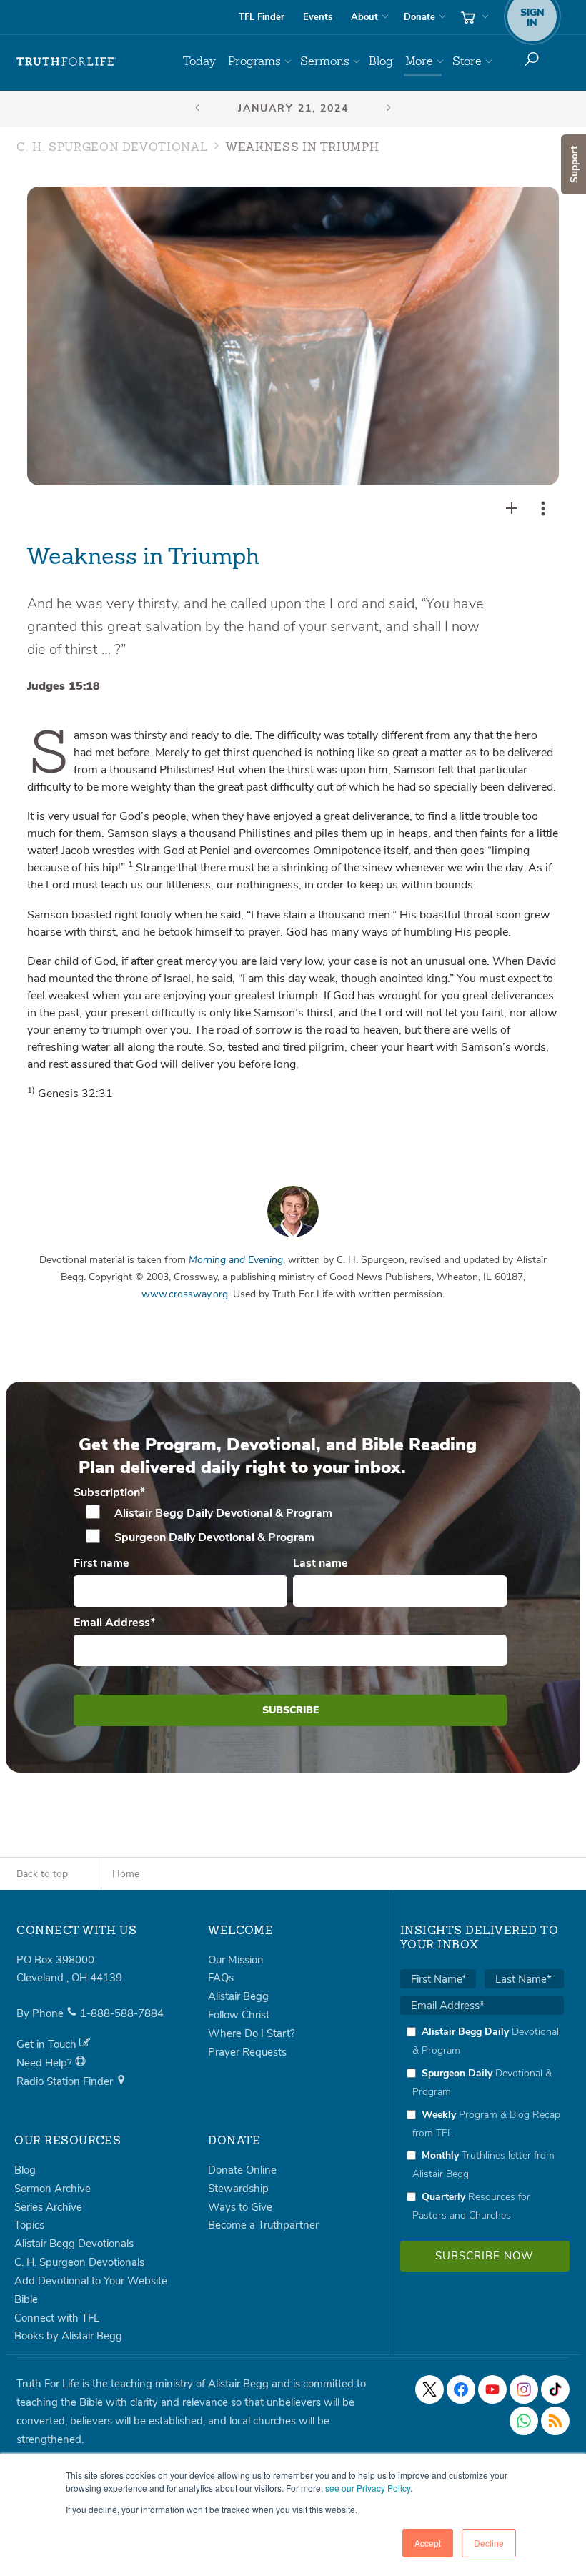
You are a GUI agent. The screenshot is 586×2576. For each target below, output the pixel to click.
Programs (254, 61)
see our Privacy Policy (368, 2488)
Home (126, 1874)
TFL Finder (262, 17)
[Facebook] (461, 2389)
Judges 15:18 (64, 686)
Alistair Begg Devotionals (74, 2244)
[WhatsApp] (524, 2421)
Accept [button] (428, 2543)
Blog (381, 61)
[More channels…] (555, 2421)
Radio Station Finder (66, 2081)
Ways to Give (240, 2207)
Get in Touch (48, 2044)
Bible (26, 2299)
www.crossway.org (185, 1294)
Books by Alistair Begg (68, 2336)
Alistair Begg (238, 1996)
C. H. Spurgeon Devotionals (79, 2262)
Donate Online (242, 2170)
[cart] (473, 17)
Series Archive (48, 2207)
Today (199, 61)
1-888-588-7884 (122, 2013)
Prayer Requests (247, 2052)
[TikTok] (555, 2389)
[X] (429, 2389)
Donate (419, 17)
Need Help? (46, 2063)
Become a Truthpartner (263, 2225)
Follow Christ (239, 2015)
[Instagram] (524, 2389)
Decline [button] (489, 2543)
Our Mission (236, 1960)
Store (467, 61)
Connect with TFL (57, 2318)
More (419, 61)
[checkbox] (290, 1525)
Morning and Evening (236, 1260)
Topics (29, 2225)
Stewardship (238, 2189)
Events (318, 17)
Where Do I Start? (252, 2033)
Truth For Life (66, 61)
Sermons (325, 61)
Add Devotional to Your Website (91, 2281)
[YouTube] (492, 2389)
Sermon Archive (53, 2189)
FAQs (221, 1978)
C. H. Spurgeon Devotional (112, 148)
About (364, 17)
